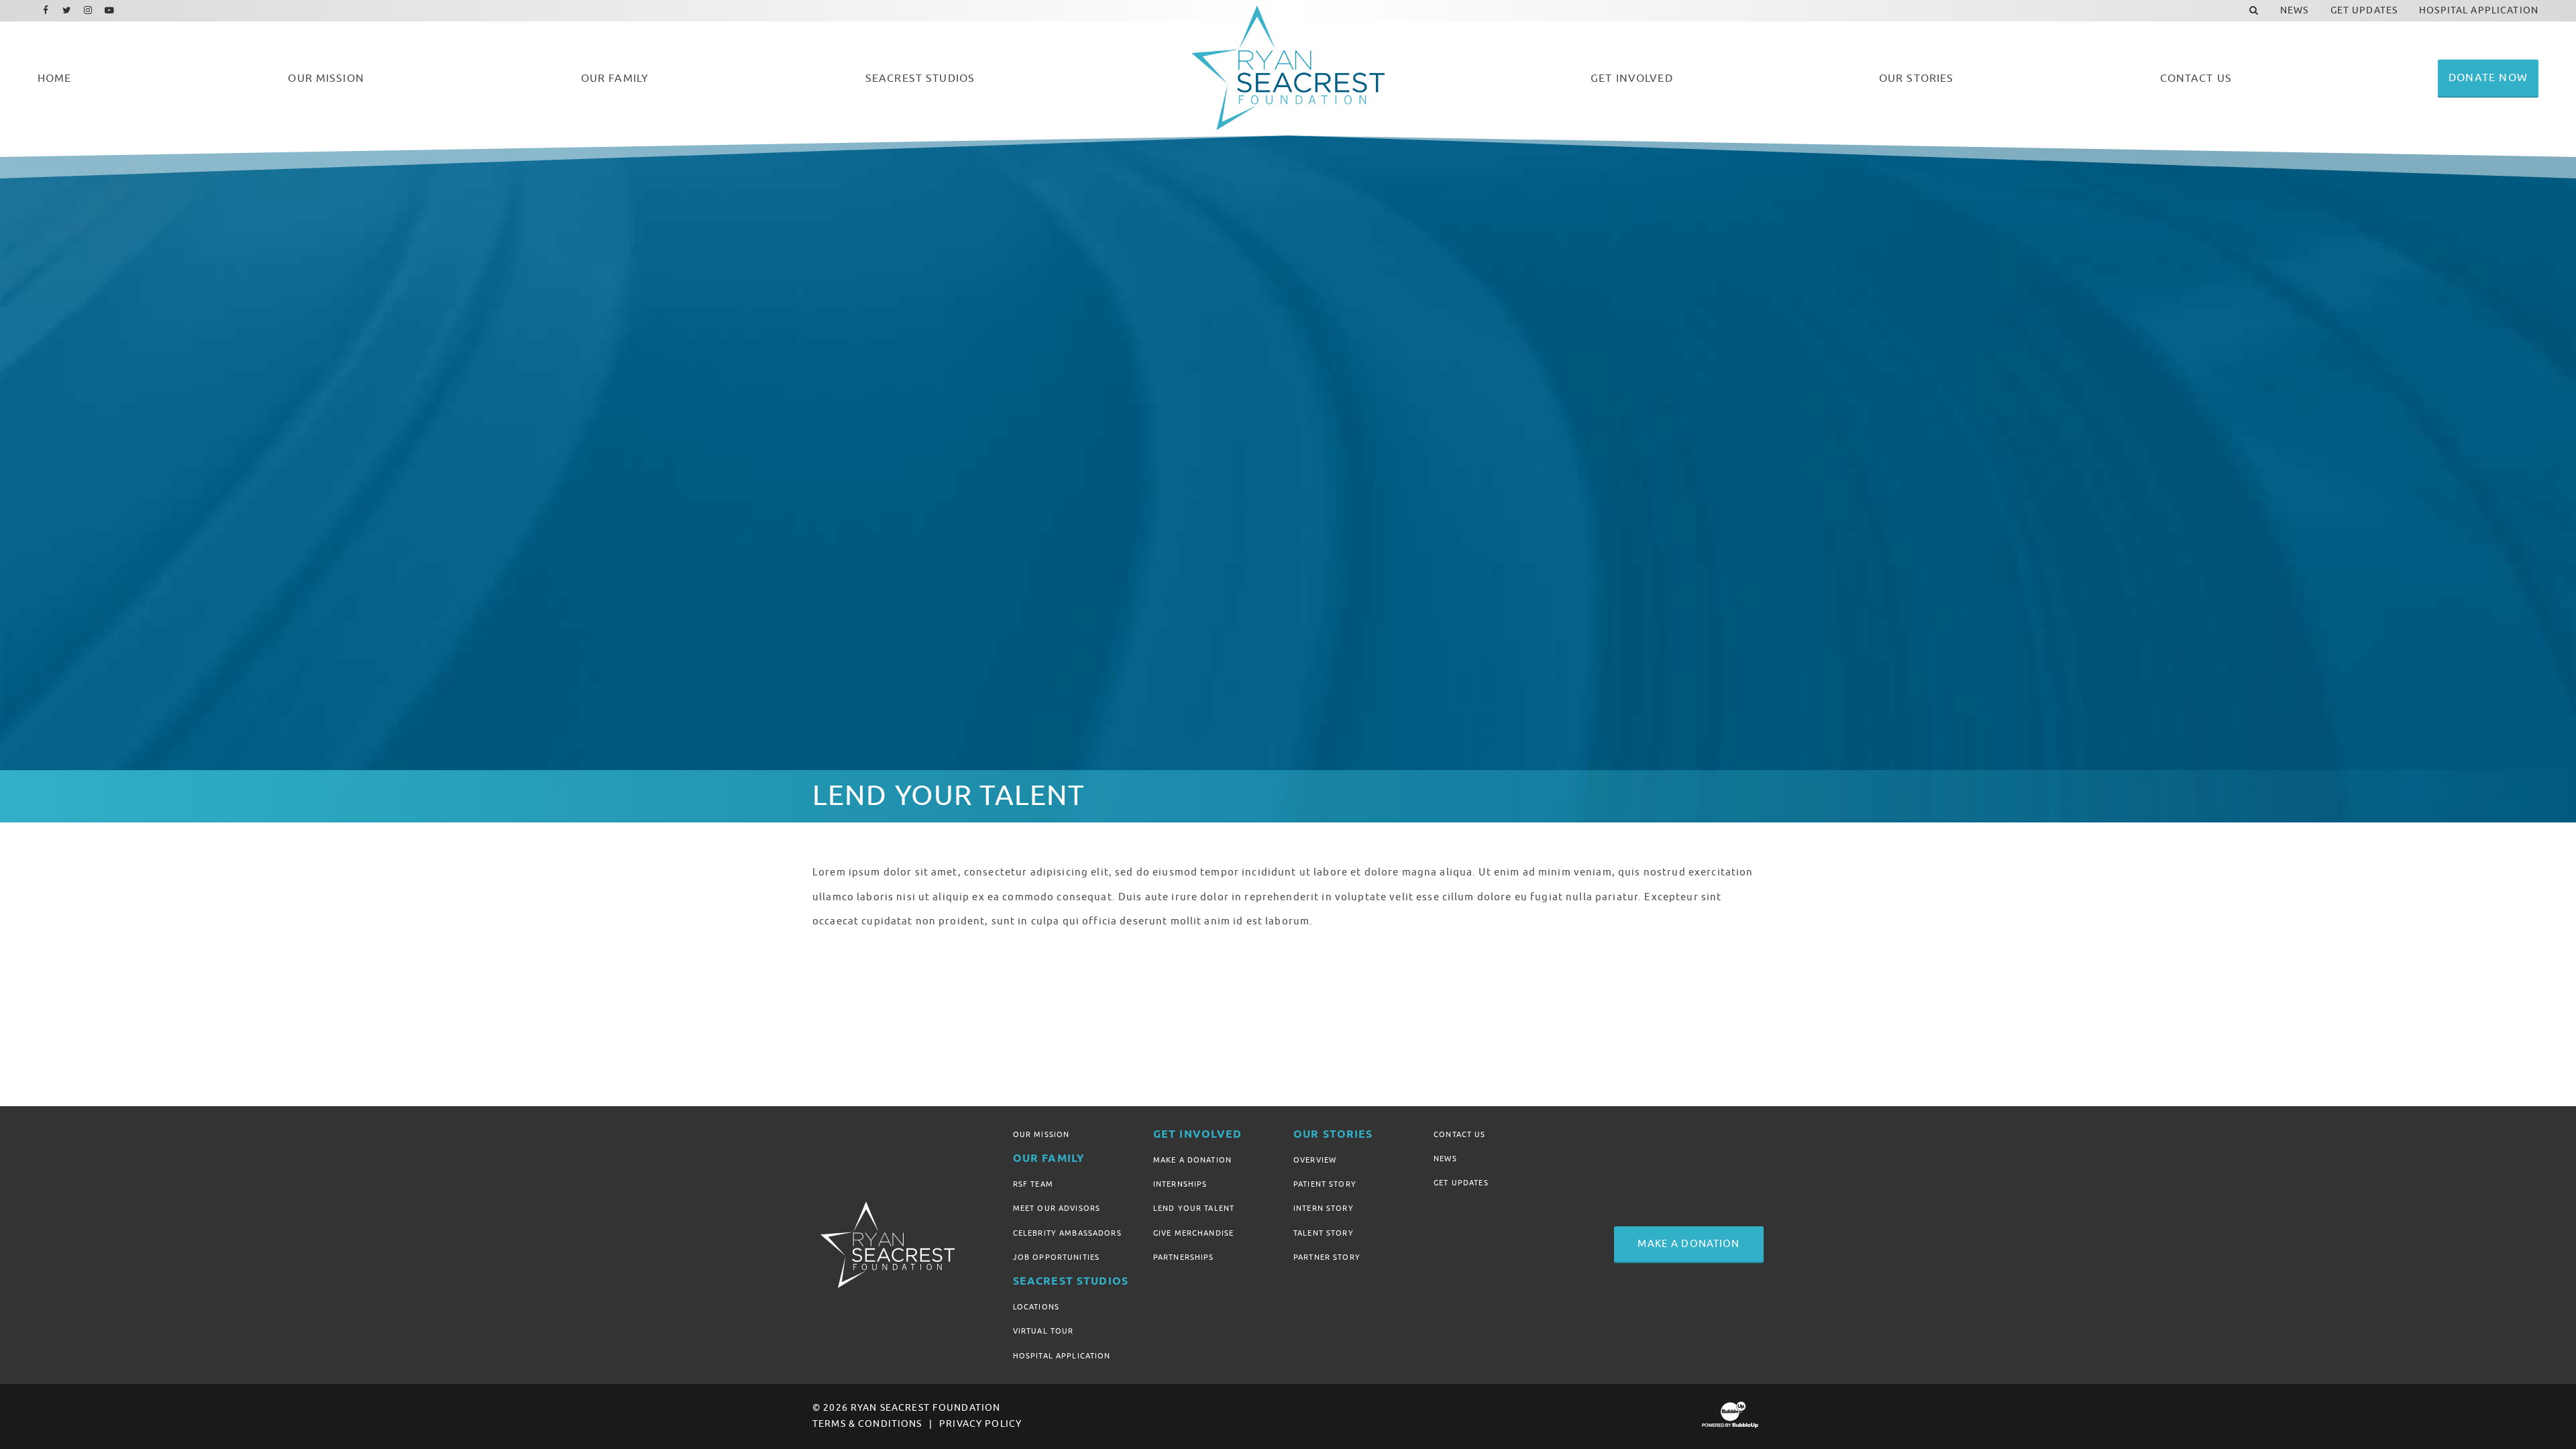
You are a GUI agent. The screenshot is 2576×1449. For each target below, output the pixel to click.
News (1445, 1159)
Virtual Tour (1043, 1331)
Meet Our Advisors (1057, 1208)
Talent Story (1324, 1233)
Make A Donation (1192, 1160)
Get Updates (1461, 1183)
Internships (1180, 1184)
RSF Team (1033, 1184)
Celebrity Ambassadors (1067, 1233)
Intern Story (1324, 1208)
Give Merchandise (1193, 1233)
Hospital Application (1062, 1356)
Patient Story (1325, 1184)
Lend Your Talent (1194, 1208)
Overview (1315, 1160)
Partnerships (1184, 1257)
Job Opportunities (1056, 1257)
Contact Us (1459, 1134)
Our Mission (1041, 1134)
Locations (1036, 1307)
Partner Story (1327, 1257)
